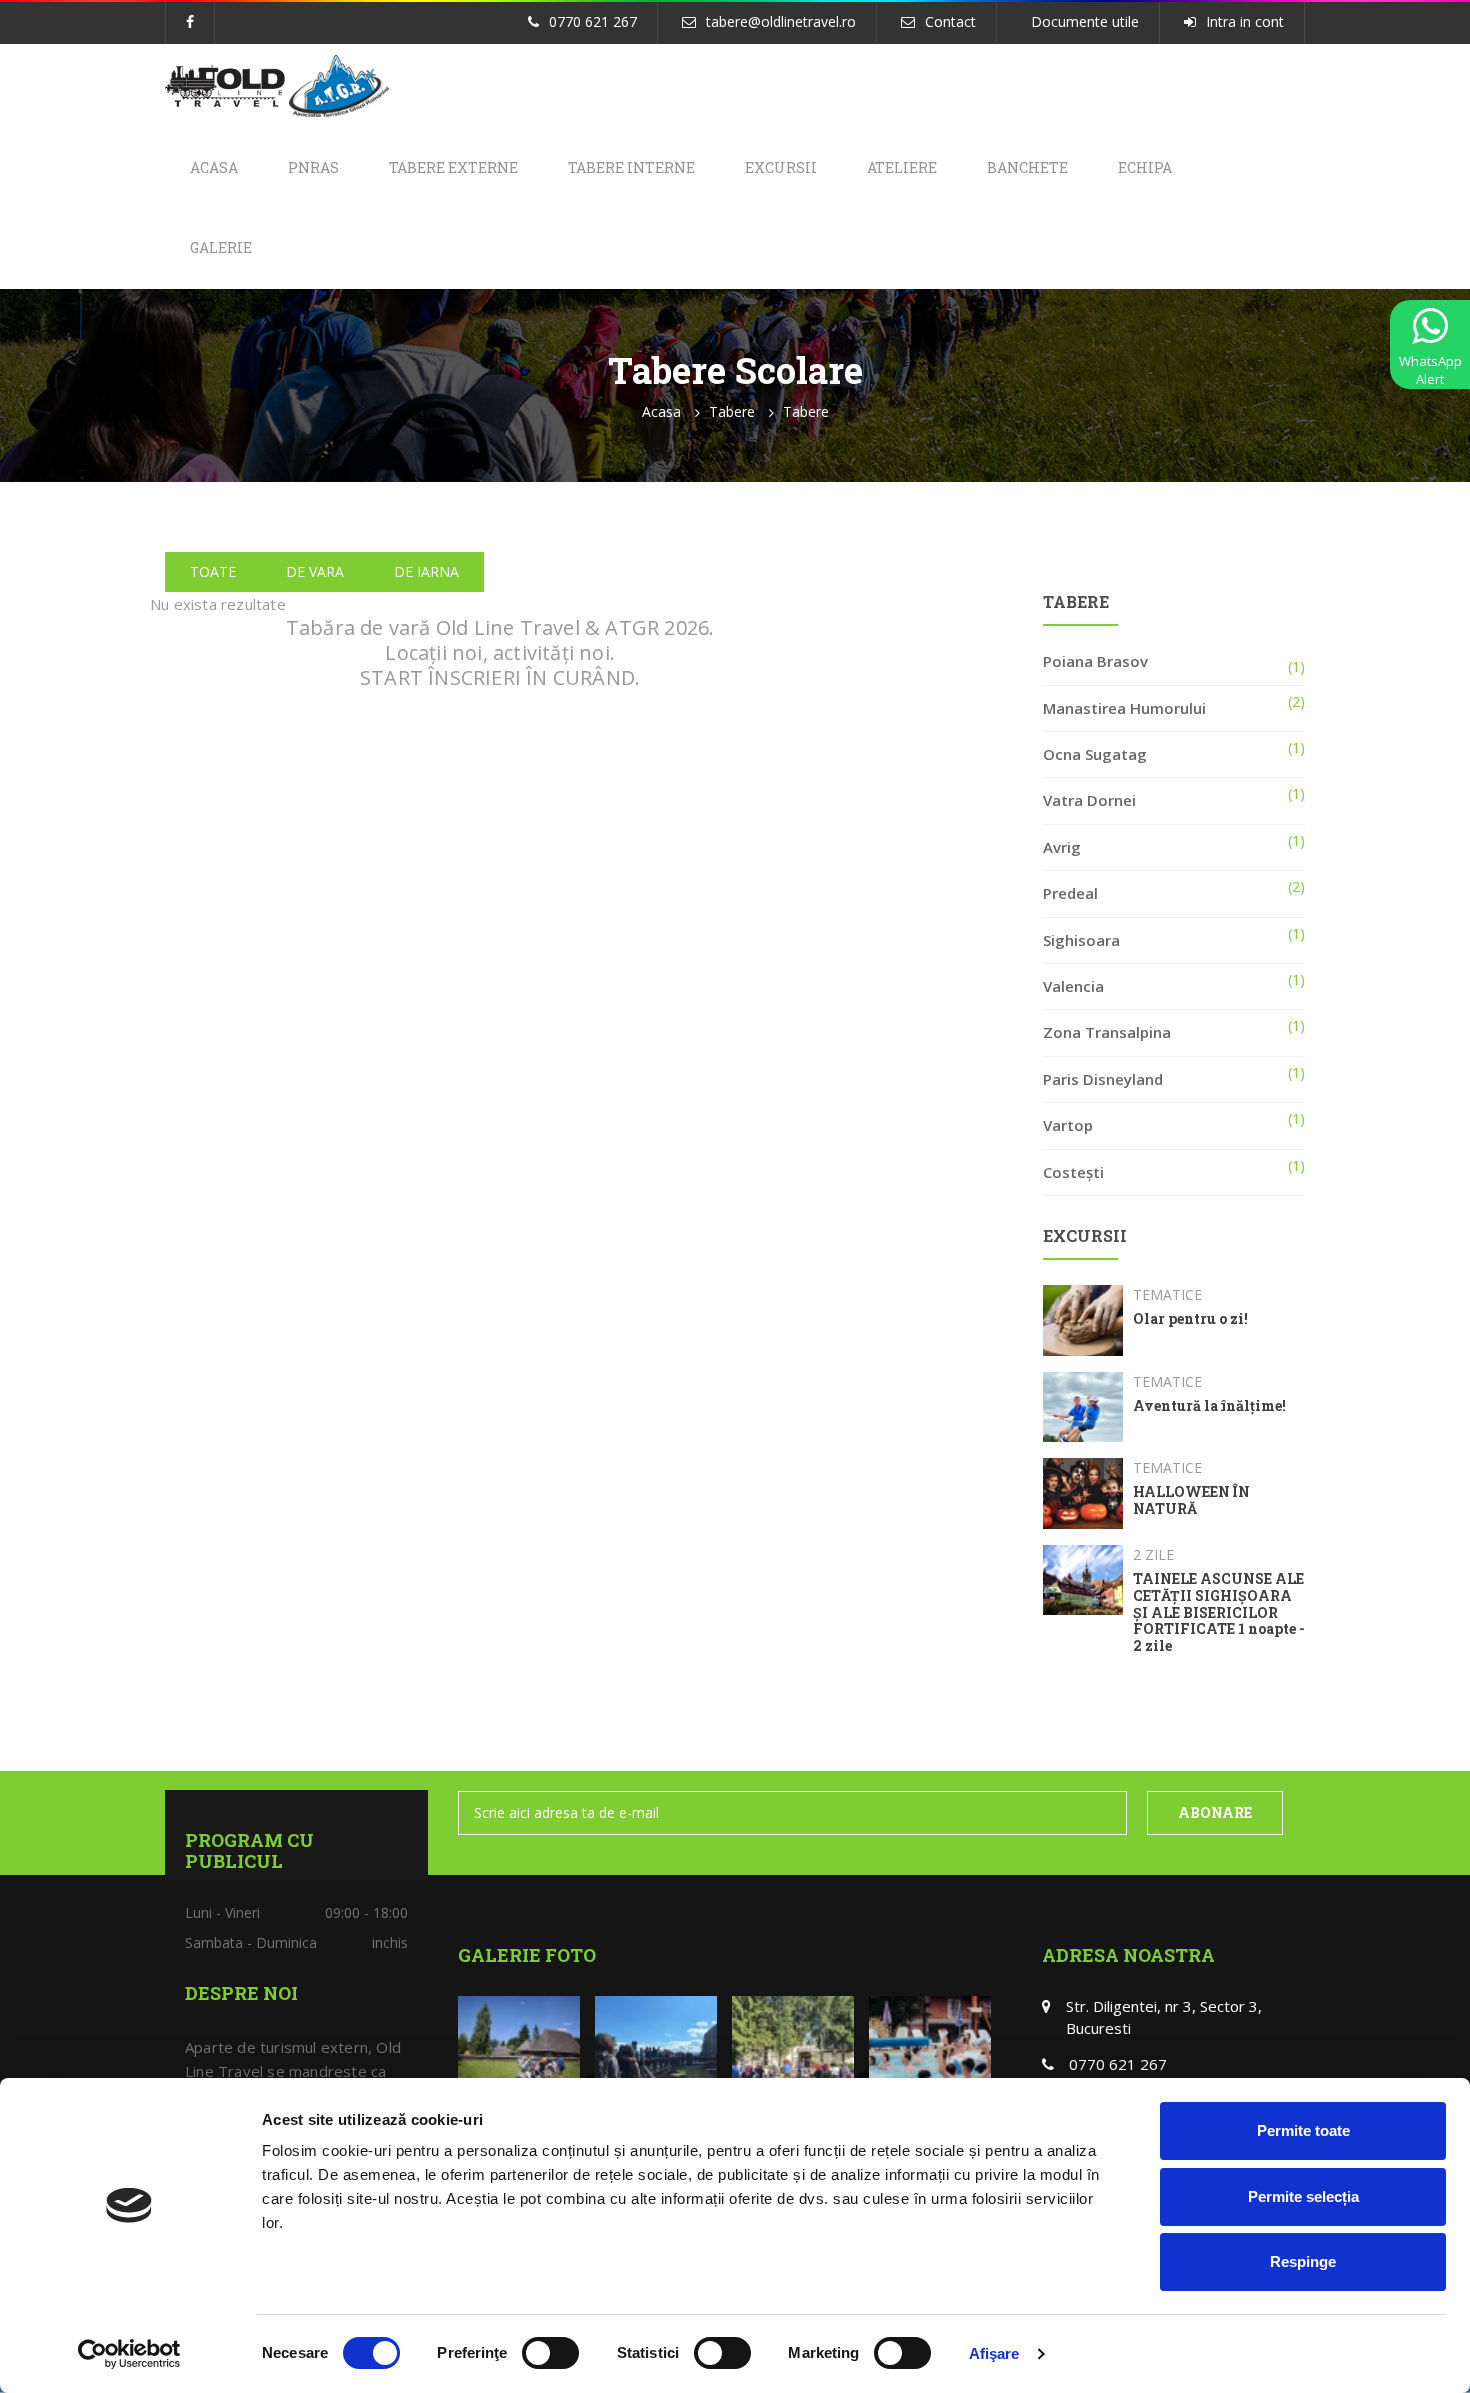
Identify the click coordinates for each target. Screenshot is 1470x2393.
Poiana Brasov (1095, 661)
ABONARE (1215, 1812)
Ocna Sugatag (1095, 754)
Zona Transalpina (1107, 1032)
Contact (950, 21)
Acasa (214, 167)
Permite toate (1303, 2130)
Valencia (1073, 986)
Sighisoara (1081, 940)
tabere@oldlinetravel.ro (781, 21)
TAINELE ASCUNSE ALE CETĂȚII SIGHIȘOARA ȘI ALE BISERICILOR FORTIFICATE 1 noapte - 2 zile (1219, 1613)
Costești (1073, 1172)
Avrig (1062, 847)
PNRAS (313, 167)
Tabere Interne (631, 167)
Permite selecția (1303, 2196)
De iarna (426, 571)
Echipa (1145, 167)
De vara (315, 571)
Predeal (1070, 893)
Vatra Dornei (1089, 800)
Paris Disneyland (1103, 1079)
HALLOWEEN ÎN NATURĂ (1191, 1501)
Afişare (994, 2353)
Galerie (221, 247)
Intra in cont (1245, 21)
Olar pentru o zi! (1190, 1319)
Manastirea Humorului (1124, 708)
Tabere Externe (453, 167)
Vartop (1068, 1125)
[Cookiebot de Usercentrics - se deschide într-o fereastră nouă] (129, 2354)
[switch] (550, 2353)
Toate (213, 571)
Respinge (1303, 2261)
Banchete (1027, 167)
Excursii (781, 167)
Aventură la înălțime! (1209, 1406)
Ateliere (902, 167)
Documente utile (1085, 21)
